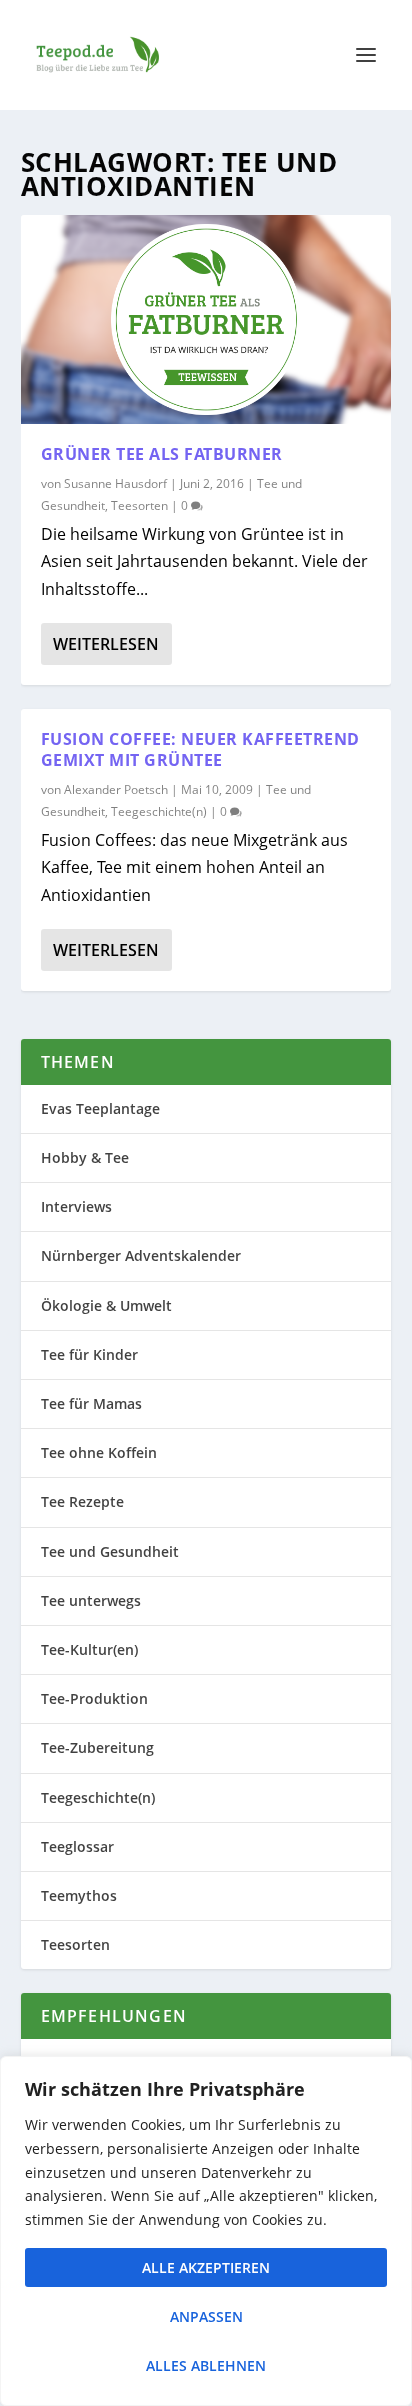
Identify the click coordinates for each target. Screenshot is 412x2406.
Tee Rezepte (82, 1501)
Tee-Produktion (94, 1698)
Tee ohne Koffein (99, 1452)
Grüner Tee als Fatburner (162, 454)
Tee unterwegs (91, 1600)
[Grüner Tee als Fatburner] (206, 319)
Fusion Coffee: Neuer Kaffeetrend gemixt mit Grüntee (200, 749)
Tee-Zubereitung (97, 1747)
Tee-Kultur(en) (89, 1649)
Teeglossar (77, 1846)
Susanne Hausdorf (115, 483)
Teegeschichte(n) (159, 811)
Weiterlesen (106, 644)
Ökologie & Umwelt (106, 1305)
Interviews (76, 1206)
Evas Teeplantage (100, 1108)
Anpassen (206, 2316)
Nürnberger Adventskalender (141, 1255)
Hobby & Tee (85, 1157)
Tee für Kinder (89, 1354)
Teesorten (139, 505)
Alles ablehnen (206, 2365)
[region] (206, 2231)
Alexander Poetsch (116, 789)
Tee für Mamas (91, 1403)
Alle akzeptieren (206, 2267)
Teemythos (79, 1895)
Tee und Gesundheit (110, 1551)
